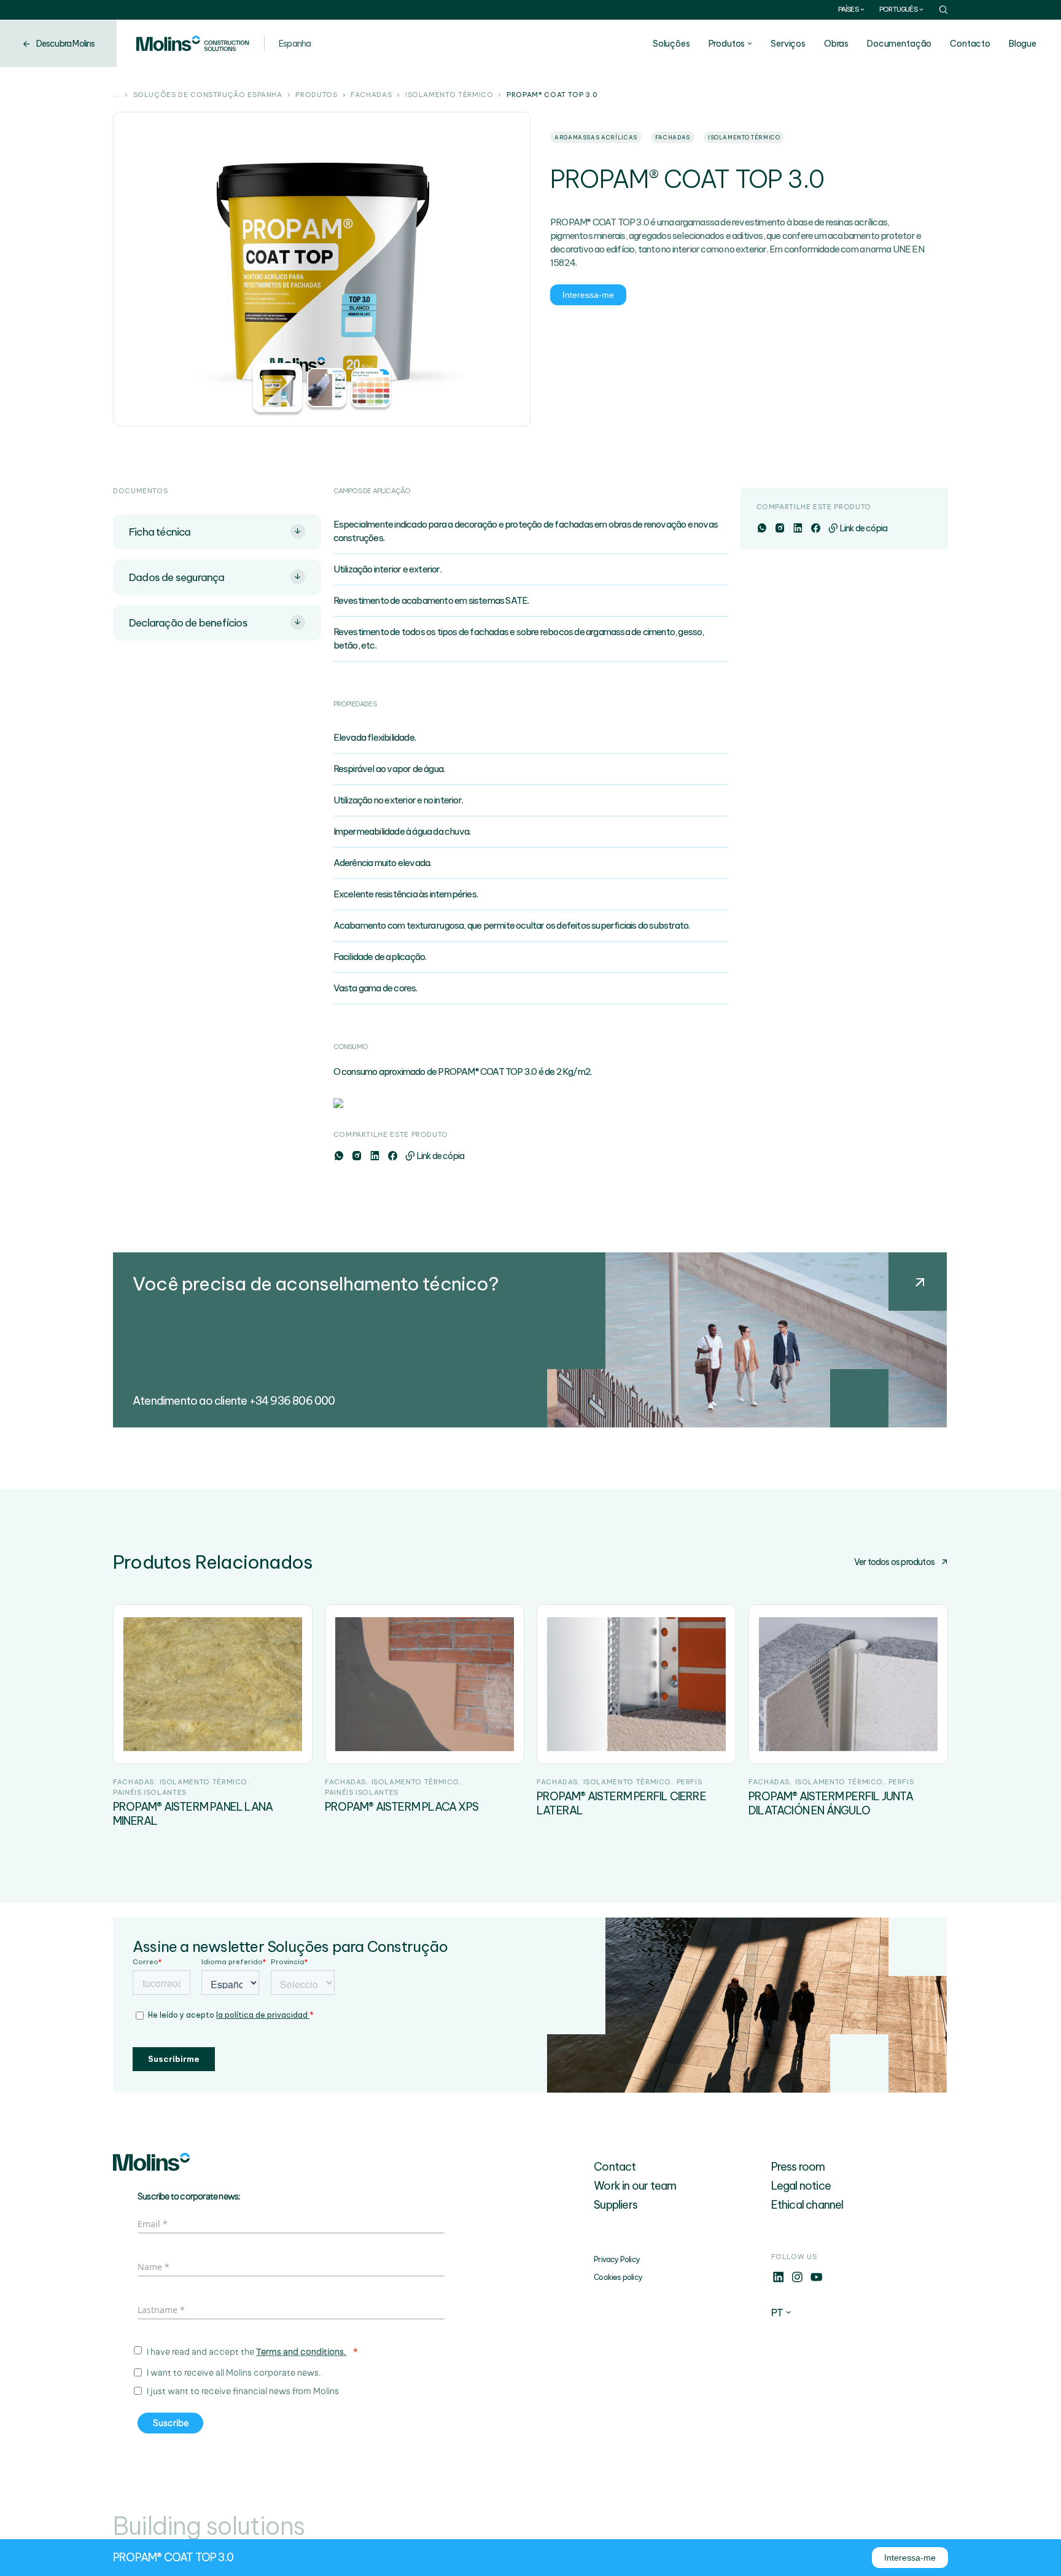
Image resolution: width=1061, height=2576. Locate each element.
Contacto (970, 44)
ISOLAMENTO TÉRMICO (449, 95)
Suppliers (616, 2205)
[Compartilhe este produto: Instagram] (356, 1156)
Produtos (727, 44)
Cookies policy (618, 2277)
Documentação (899, 44)
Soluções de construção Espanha (208, 95)
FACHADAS (371, 95)
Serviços (788, 44)
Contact (615, 2167)
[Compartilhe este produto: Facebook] (392, 1156)
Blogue (1023, 44)
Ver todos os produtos (894, 1562)
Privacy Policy (617, 2259)
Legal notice (801, 2186)
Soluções (671, 44)
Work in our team (635, 2186)
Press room (798, 2167)
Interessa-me (588, 295)
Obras (836, 44)
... (116, 95)
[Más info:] (778, 2281)
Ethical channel (807, 2205)
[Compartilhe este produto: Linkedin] (374, 1156)
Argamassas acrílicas (596, 137)
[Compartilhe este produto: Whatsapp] (339, 1156)
